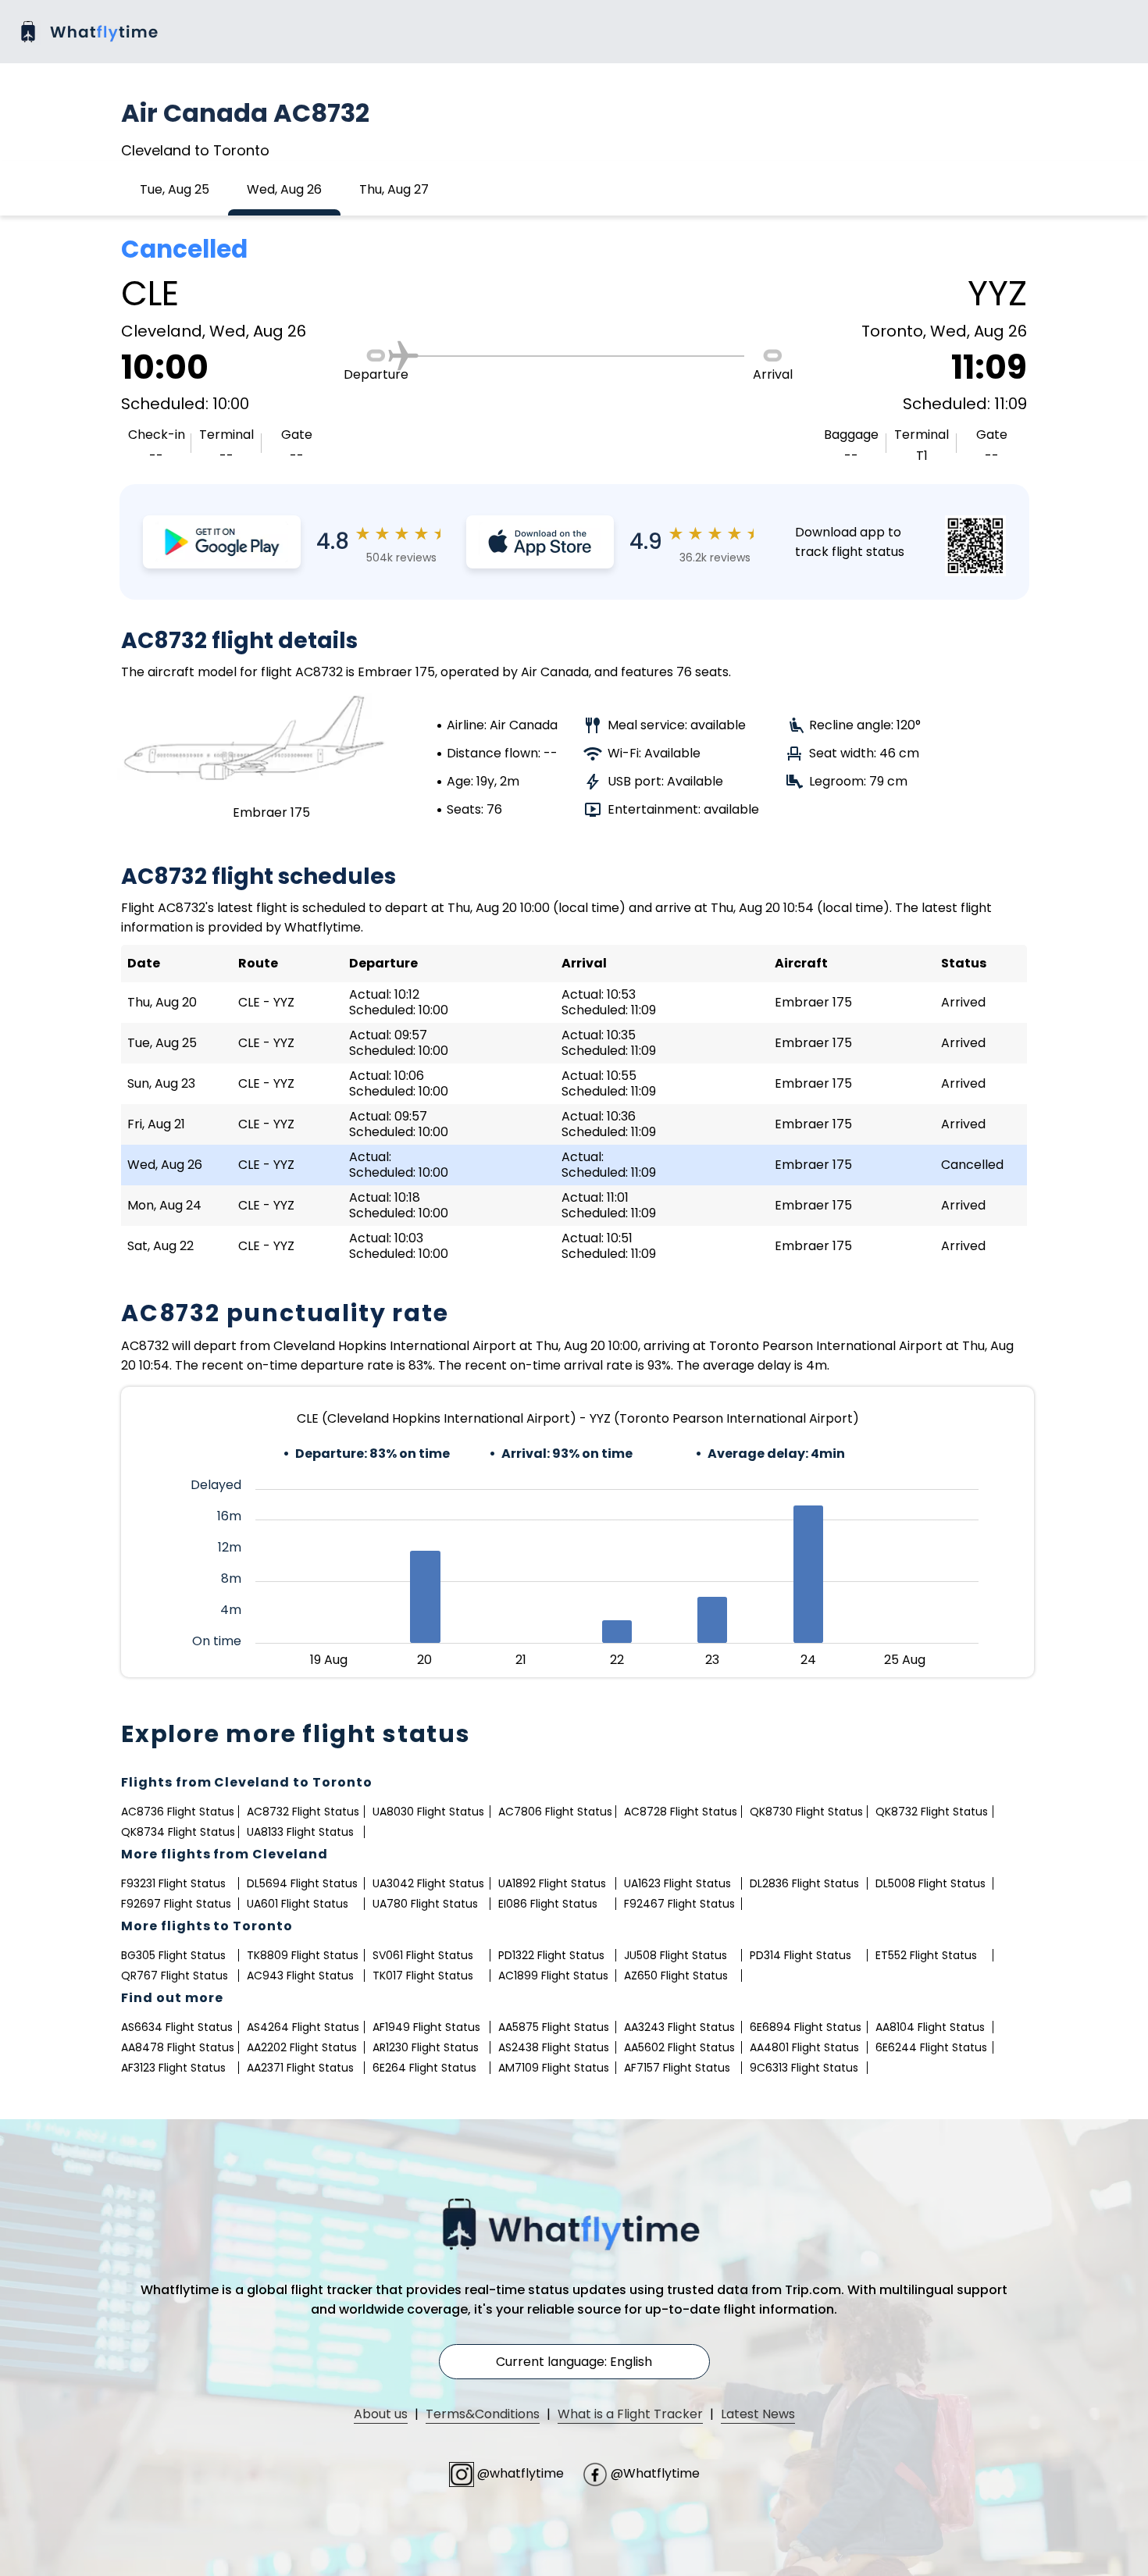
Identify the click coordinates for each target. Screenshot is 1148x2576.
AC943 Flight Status (300, 1976)
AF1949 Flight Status (426, 2027)
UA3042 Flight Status (428, 1883)
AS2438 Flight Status (554, 2047)
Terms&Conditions (483, 2414)
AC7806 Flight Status (555, 1812)
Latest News (758, 2414)
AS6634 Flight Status (177, 2027)
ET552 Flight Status (926, 1955)
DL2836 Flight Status (804, 1883)
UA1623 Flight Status (677, 1883)
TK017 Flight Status (423, 1976)
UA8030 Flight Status (428, 1812)
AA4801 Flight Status (804, 2047)
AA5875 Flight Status (554, 2027)
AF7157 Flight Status (677, 2068)
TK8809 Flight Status (303, 1955)
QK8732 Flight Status (932, 1812)
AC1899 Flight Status (553, 1976)
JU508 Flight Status (676, 1955)
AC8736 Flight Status (178, 1812)
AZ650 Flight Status (676, 1976)
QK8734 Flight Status (178, 1832)
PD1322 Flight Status (551, 1955)
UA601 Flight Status (298, 1904)
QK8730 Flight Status (806, 1812)
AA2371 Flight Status (300, 2068)
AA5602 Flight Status (679, 2047)
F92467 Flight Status (679, 1904)
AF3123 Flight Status (173, 2068)
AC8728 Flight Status (681, 1812)
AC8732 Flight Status (303, 1812)
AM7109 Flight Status (554, 2068)
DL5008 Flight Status (931, 1883)
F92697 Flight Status (176, 1904)
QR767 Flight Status (175, 1976)
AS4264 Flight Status (303, 2027)
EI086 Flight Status (548, 1904)
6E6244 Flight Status (931, 2047)
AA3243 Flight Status (679, 2027)
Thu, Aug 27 (394, 189)
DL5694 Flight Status (302, 1883)
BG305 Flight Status (173, 1955)
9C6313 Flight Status (804, 2068)
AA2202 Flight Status (302, 2047)
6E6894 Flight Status (806, 2027)
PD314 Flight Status (800, 1955)
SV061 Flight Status (423, 1955)
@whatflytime (521, 2473)
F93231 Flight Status (173, 1883)
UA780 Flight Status (425, 1904)
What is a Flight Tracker (630, 2414)
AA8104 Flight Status (930, 2027)
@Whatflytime (654, 2473)
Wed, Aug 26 (284, 189)
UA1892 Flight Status (552, 1883)
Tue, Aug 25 (175, 189)
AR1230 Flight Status (426, 2047)
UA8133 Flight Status (300, 1832)
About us (381, 2414)
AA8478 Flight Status (178, 2047)
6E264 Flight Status (424, 2068)
